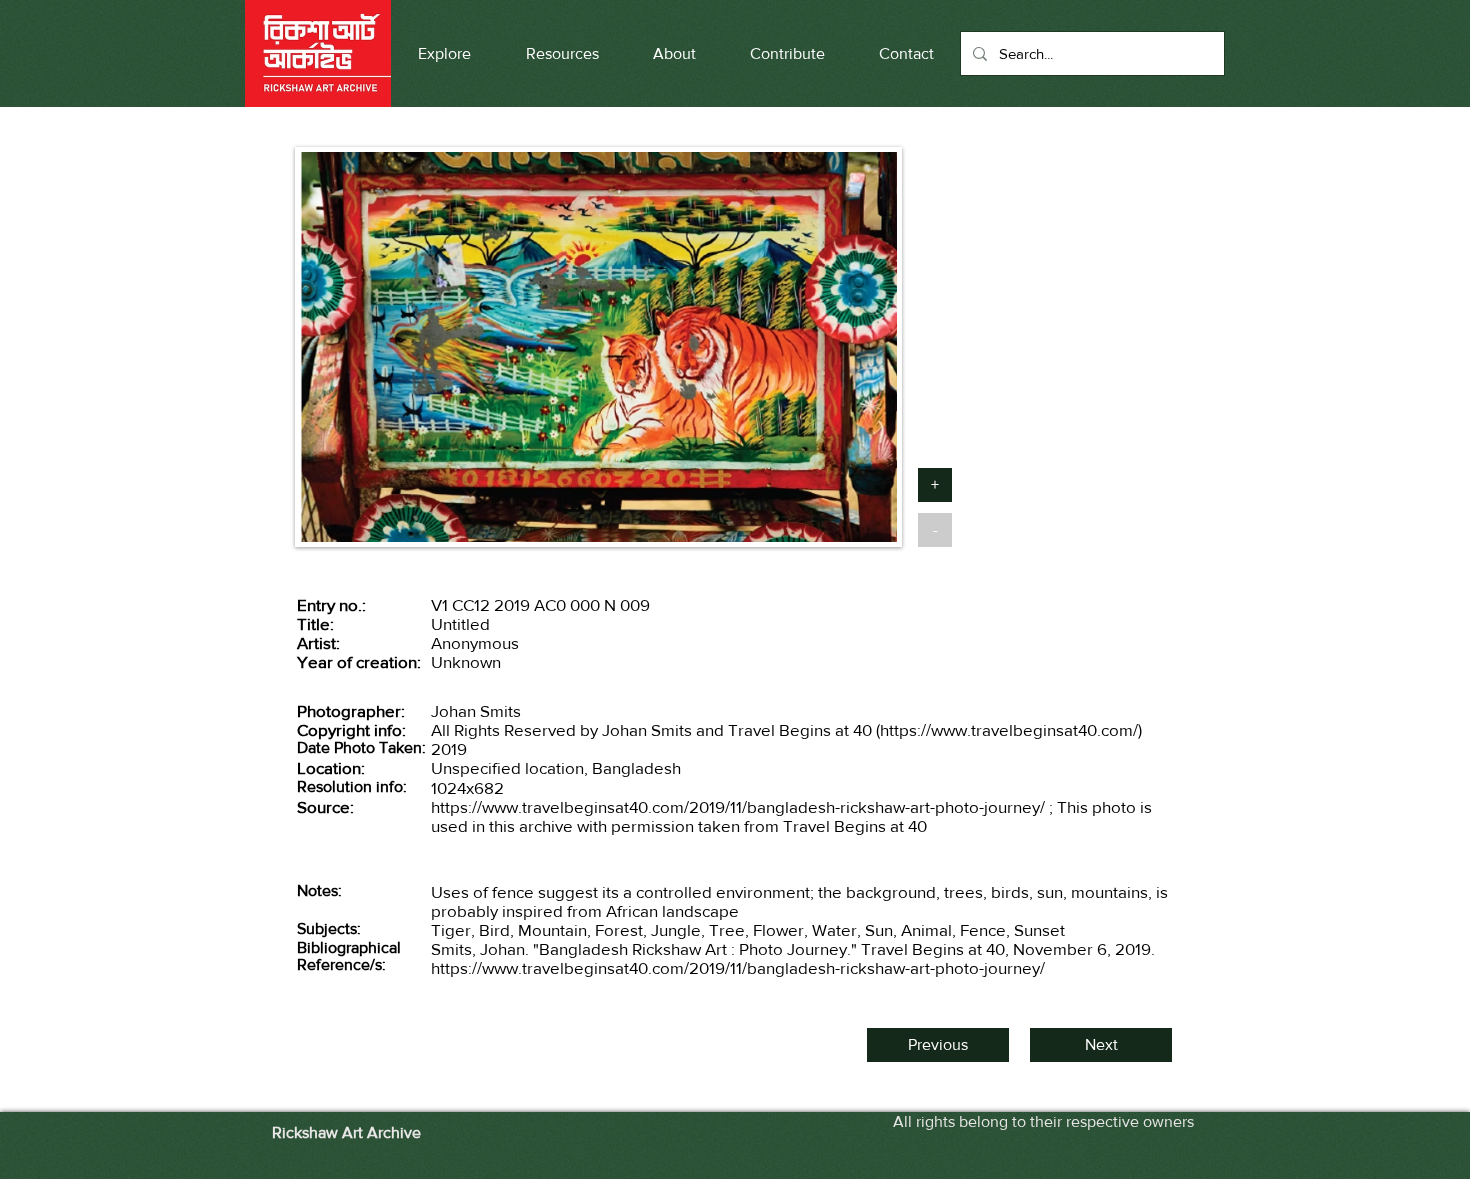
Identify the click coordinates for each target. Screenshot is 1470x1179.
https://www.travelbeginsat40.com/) (1011, 729)
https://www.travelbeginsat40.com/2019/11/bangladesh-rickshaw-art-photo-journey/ (738, 806)
